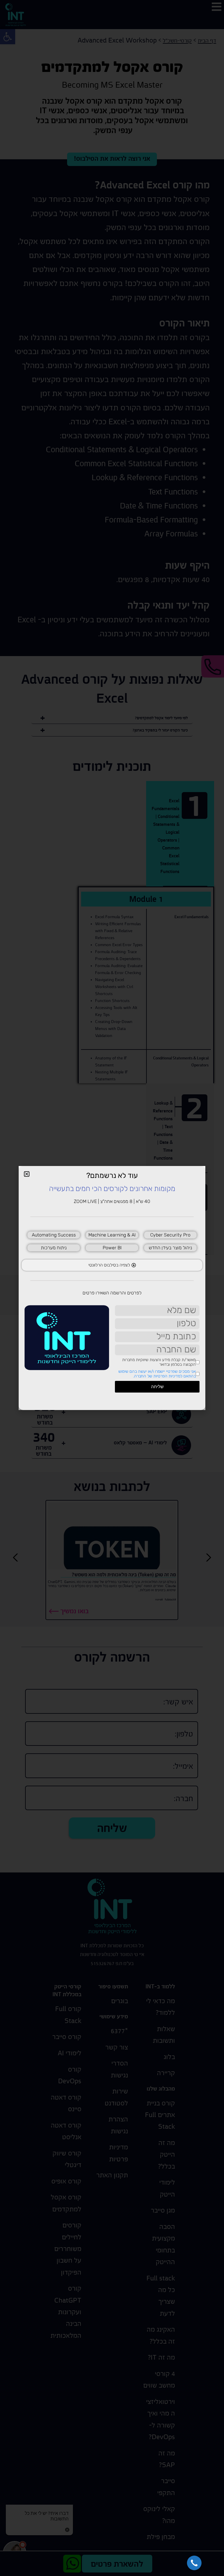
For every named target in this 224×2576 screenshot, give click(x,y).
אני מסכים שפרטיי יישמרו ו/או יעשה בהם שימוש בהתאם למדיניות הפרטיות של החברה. (157, 1374)
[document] (112, 1288)
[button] (194, 2563)
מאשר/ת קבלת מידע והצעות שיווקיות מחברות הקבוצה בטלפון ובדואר (159, 1362)
